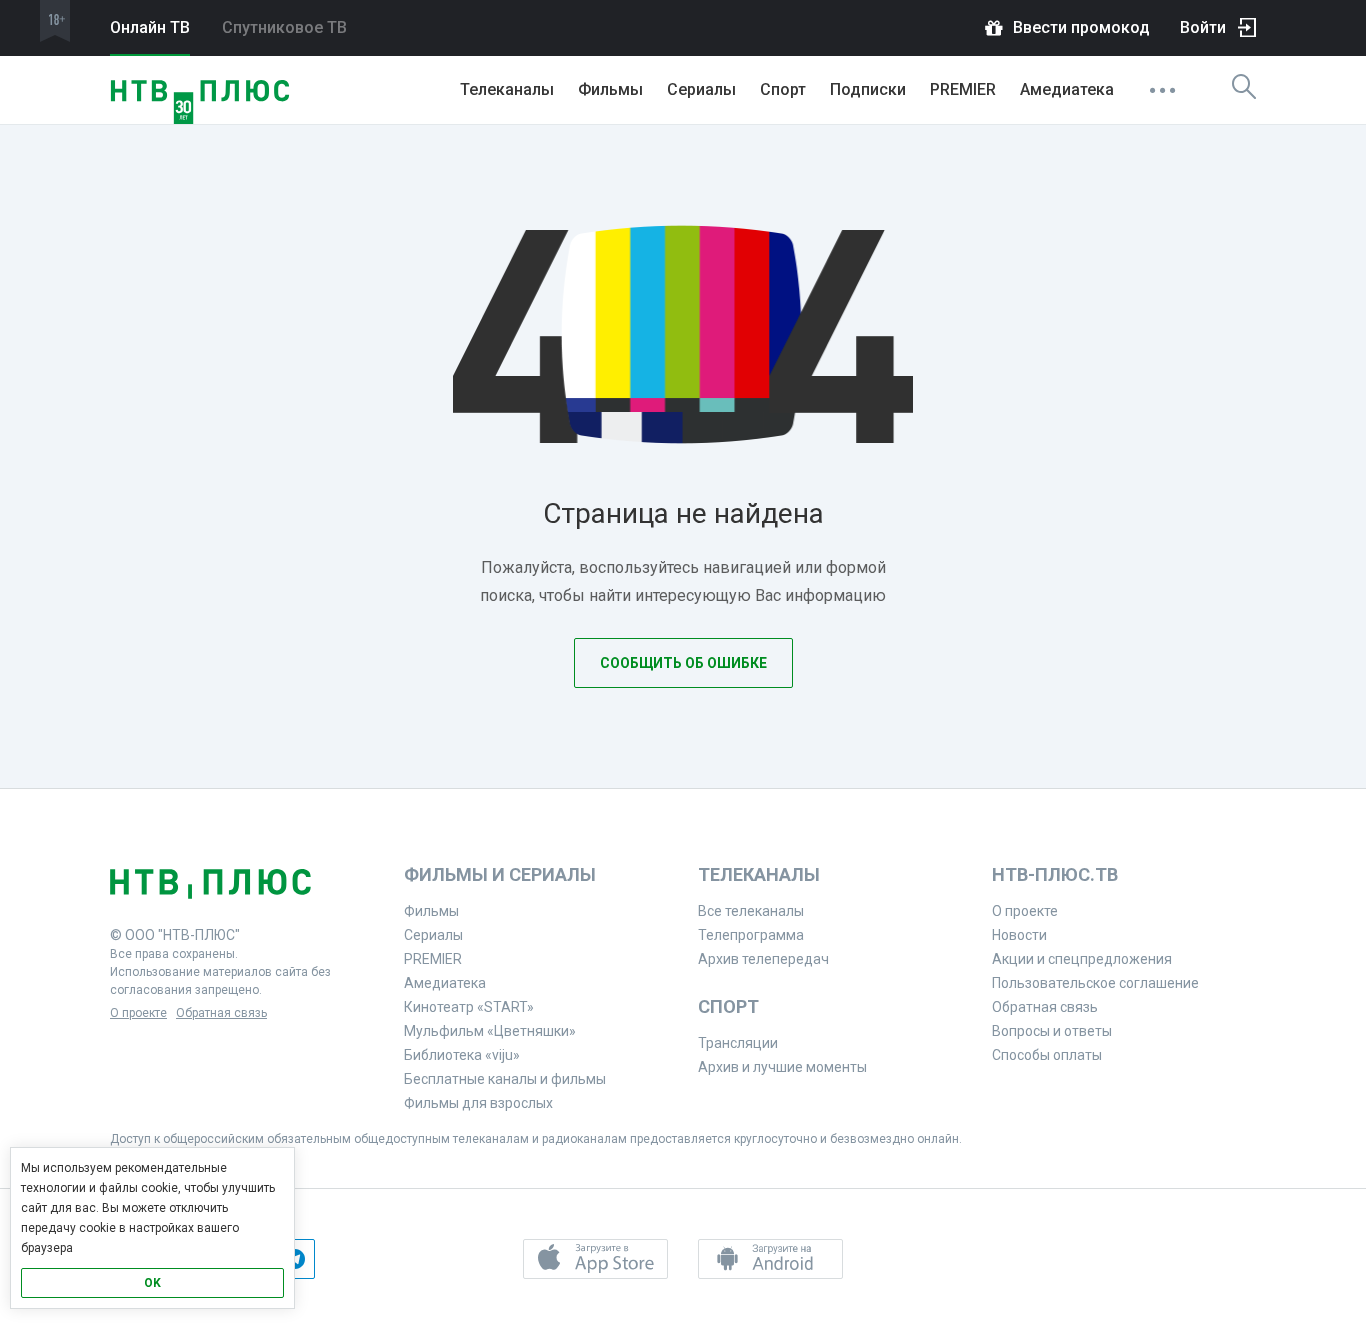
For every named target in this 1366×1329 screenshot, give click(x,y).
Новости (1019, 935)
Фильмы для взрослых (478, 1103)
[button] (595, 1259)
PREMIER (963, 89)
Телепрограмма (751, 935)
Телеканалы (507, 89)
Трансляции (738, 1043)
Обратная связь (221, 1013)
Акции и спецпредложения (1082, 959)
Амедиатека (1067, 89)
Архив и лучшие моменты (782, 1067)
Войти (1203, 27)
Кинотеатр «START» (469, 1007)
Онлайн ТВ (150, 27)
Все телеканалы (751, 911)
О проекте (138, 1013)
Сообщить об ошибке (683, 663)
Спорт (783, 89)
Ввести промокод (1081, 27)
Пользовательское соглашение (1095, 983)
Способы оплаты (1047, 1055)
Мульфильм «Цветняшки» (490, 1031)
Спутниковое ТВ (284, 27)
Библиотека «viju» (462, 1055)
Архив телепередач (763, 959)
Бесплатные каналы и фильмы (505, 1079)
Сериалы (701, 89)
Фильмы (610, 89)
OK (152, 1283)
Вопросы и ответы (1052, 1031)
